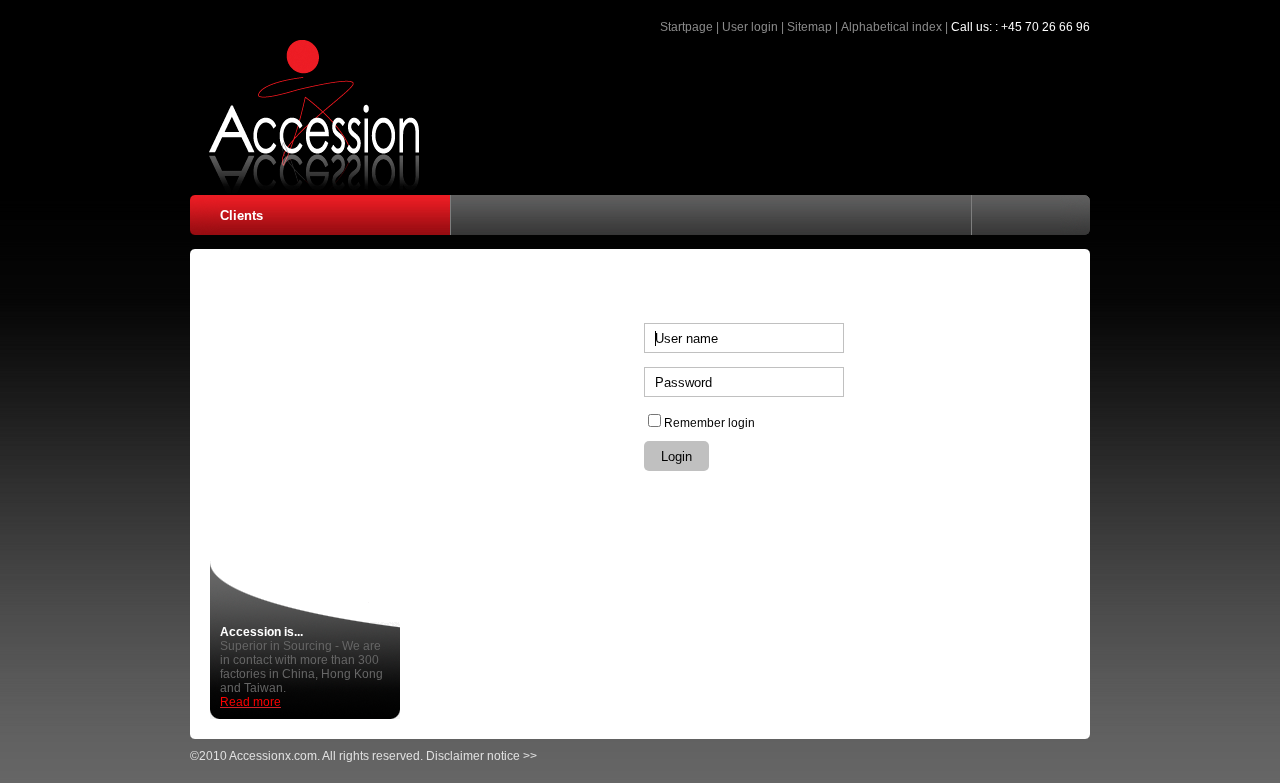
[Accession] (305, 189)
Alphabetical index (891, 27)
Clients (241, 215)
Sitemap (809, 27)
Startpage (686, 27)
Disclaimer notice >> (481, 756)
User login (750, 27)
